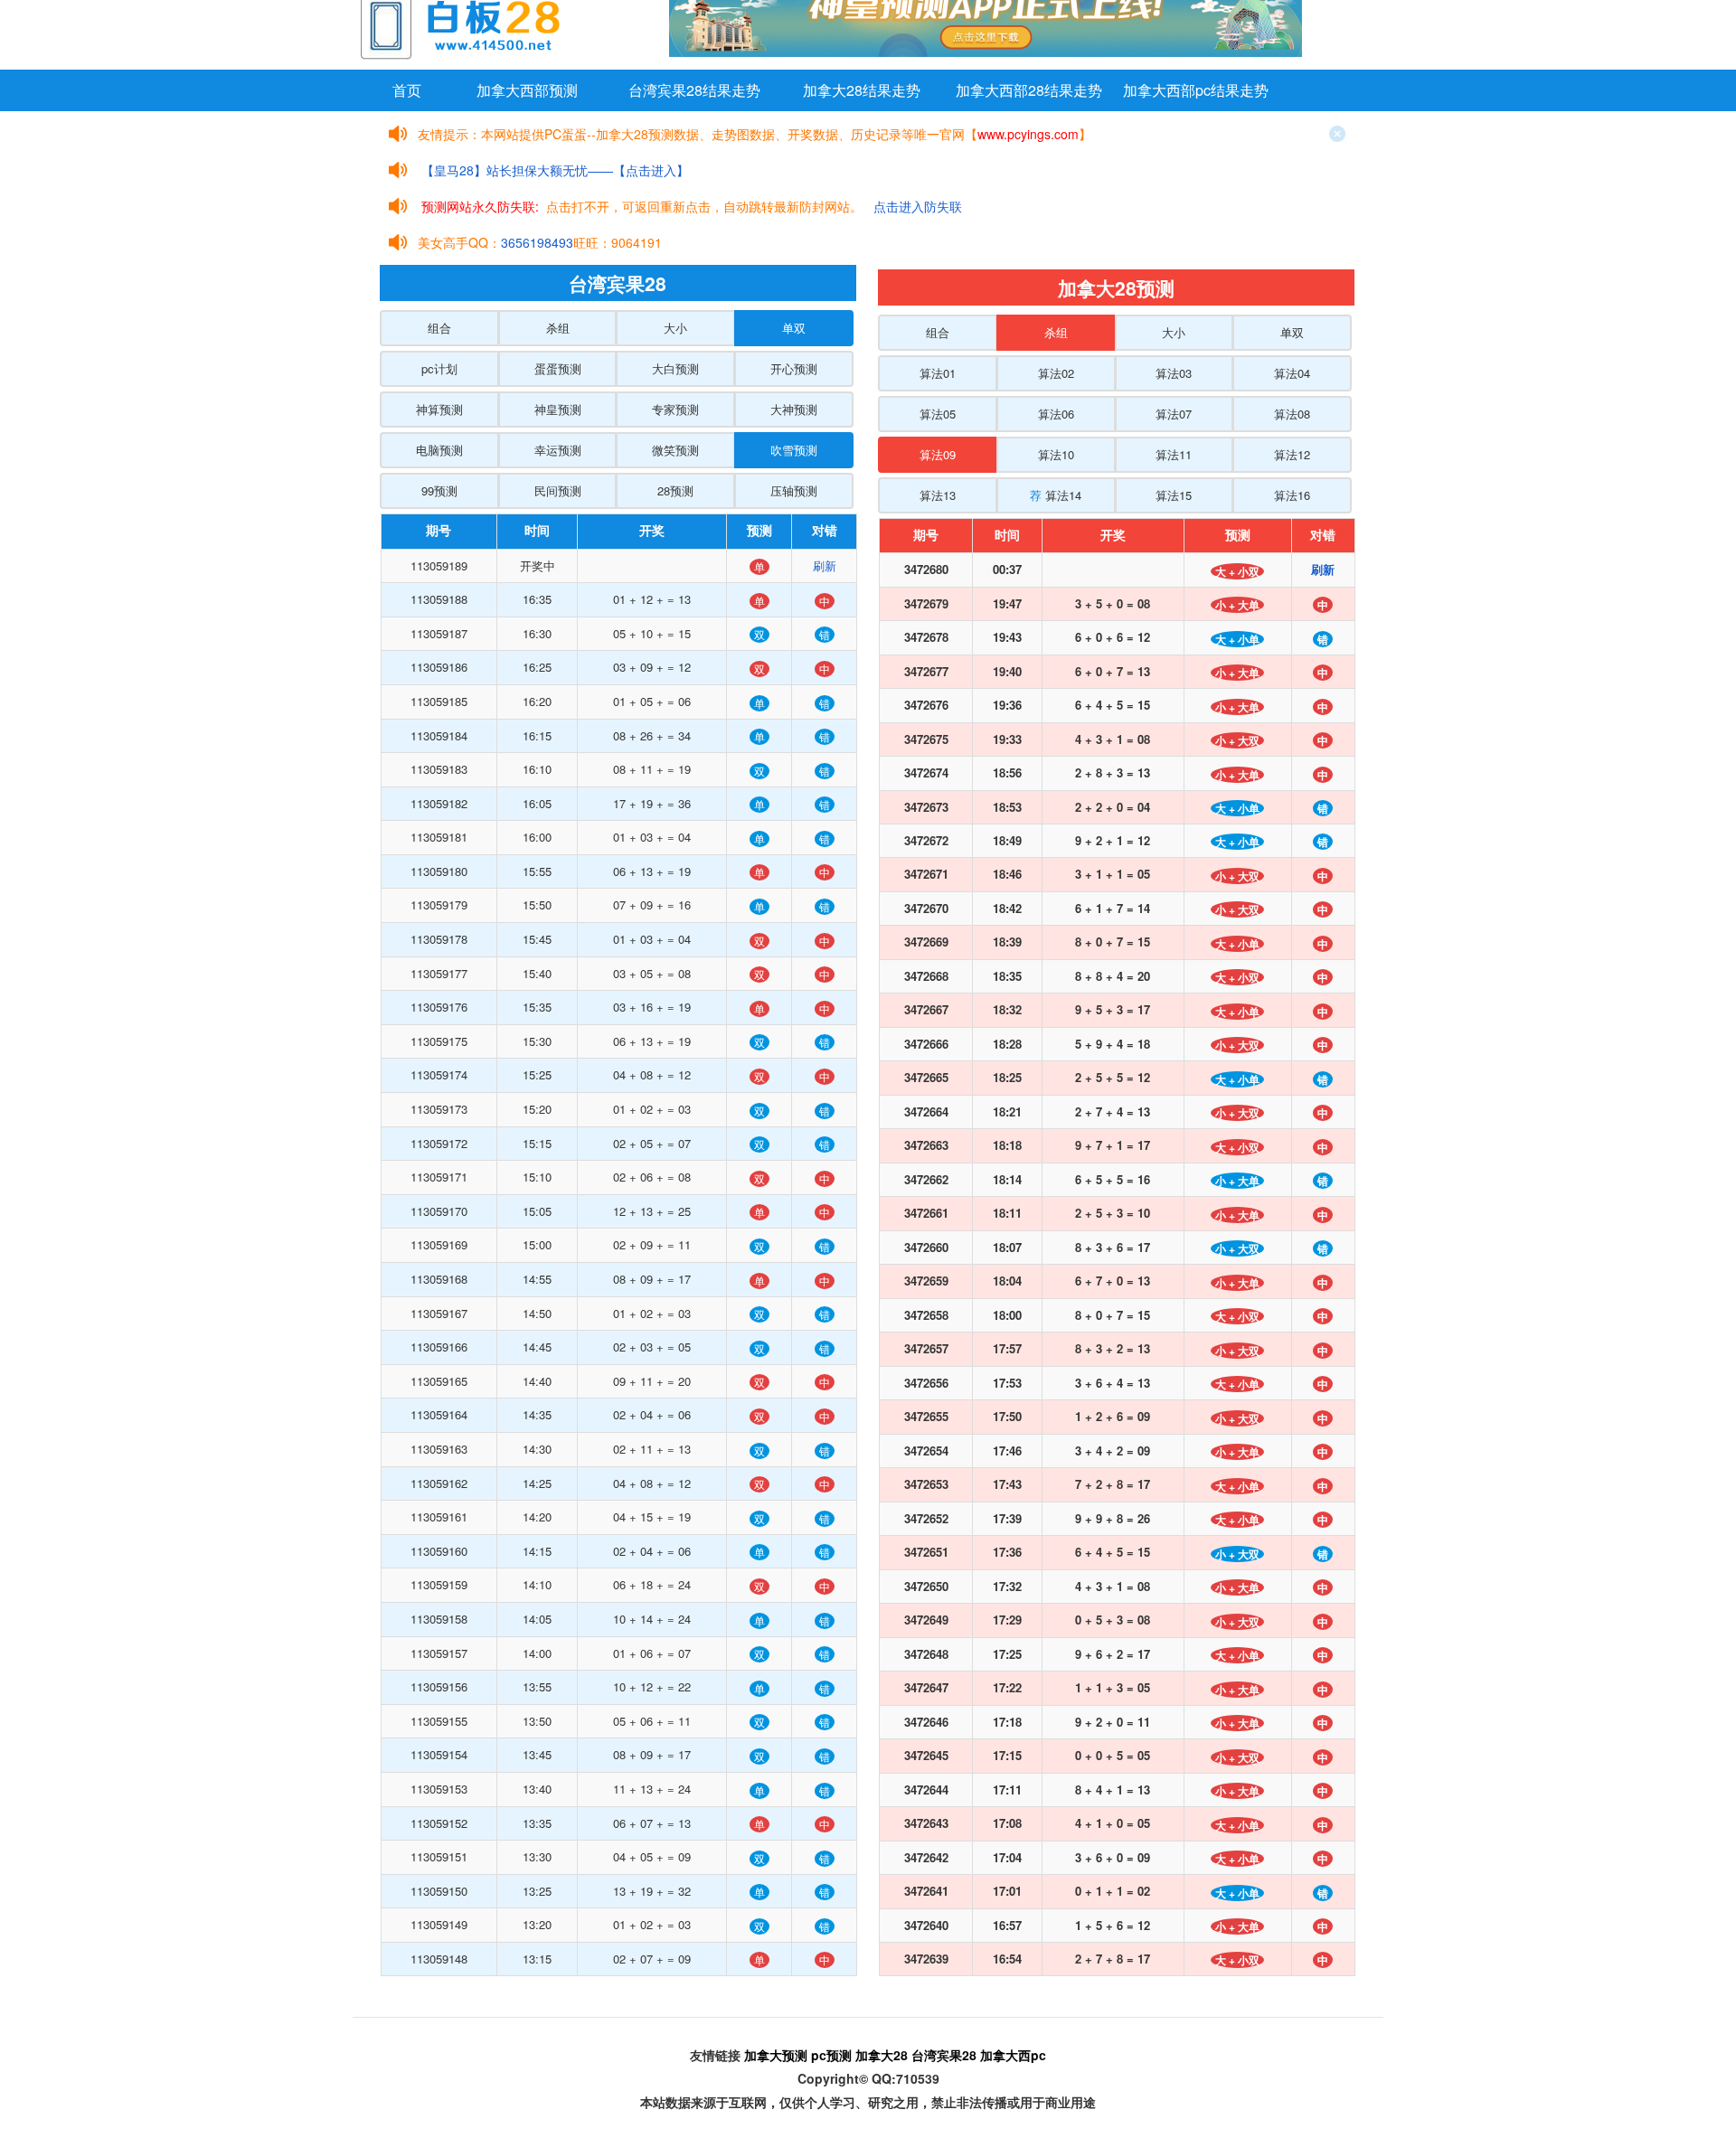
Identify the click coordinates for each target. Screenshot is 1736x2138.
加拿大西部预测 (527, 90)
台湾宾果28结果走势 (694, 90)
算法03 (1174, 373)
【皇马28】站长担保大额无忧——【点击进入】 (555, 170)
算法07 (1174, 414)
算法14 (1056, 495)
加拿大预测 (776, 2055)
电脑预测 (439, 450)
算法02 (1056, 373)
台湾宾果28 (944, 2055)
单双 (794, 328)
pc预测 (831, 2055)
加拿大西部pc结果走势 (1196, 90)
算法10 (1056, 454)
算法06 (1056, 414)
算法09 (938, 454)
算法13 (938, 495)
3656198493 (537, 242)
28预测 (675, 490)
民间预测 (558, 490)
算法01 (938, 373)
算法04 (1292, 373)
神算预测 (439, 409)
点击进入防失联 (918, 206)
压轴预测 (794, 490)
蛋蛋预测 (558, 368)
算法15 (1174, 495)
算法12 (1292, 454)
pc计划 (439, 368)
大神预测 (794, 409)
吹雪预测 (794, 450)
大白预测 (675, 368)
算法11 (1174, 454)
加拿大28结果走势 (862, 90)
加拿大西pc (1013, 2055)
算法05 (938, 414)
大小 (675, 328)
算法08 (1292, 414)
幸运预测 (558, 450)
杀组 (558, 328)
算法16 (1292, 495)
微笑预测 (675, 450)
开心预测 (794, 368)
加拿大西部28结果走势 (1029, 90)
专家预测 (675, 409)
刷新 (825, 565)
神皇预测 (558, 409)
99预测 (439, 490)
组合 (439, 328)
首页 (407, 90)
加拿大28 (882, 2055)
